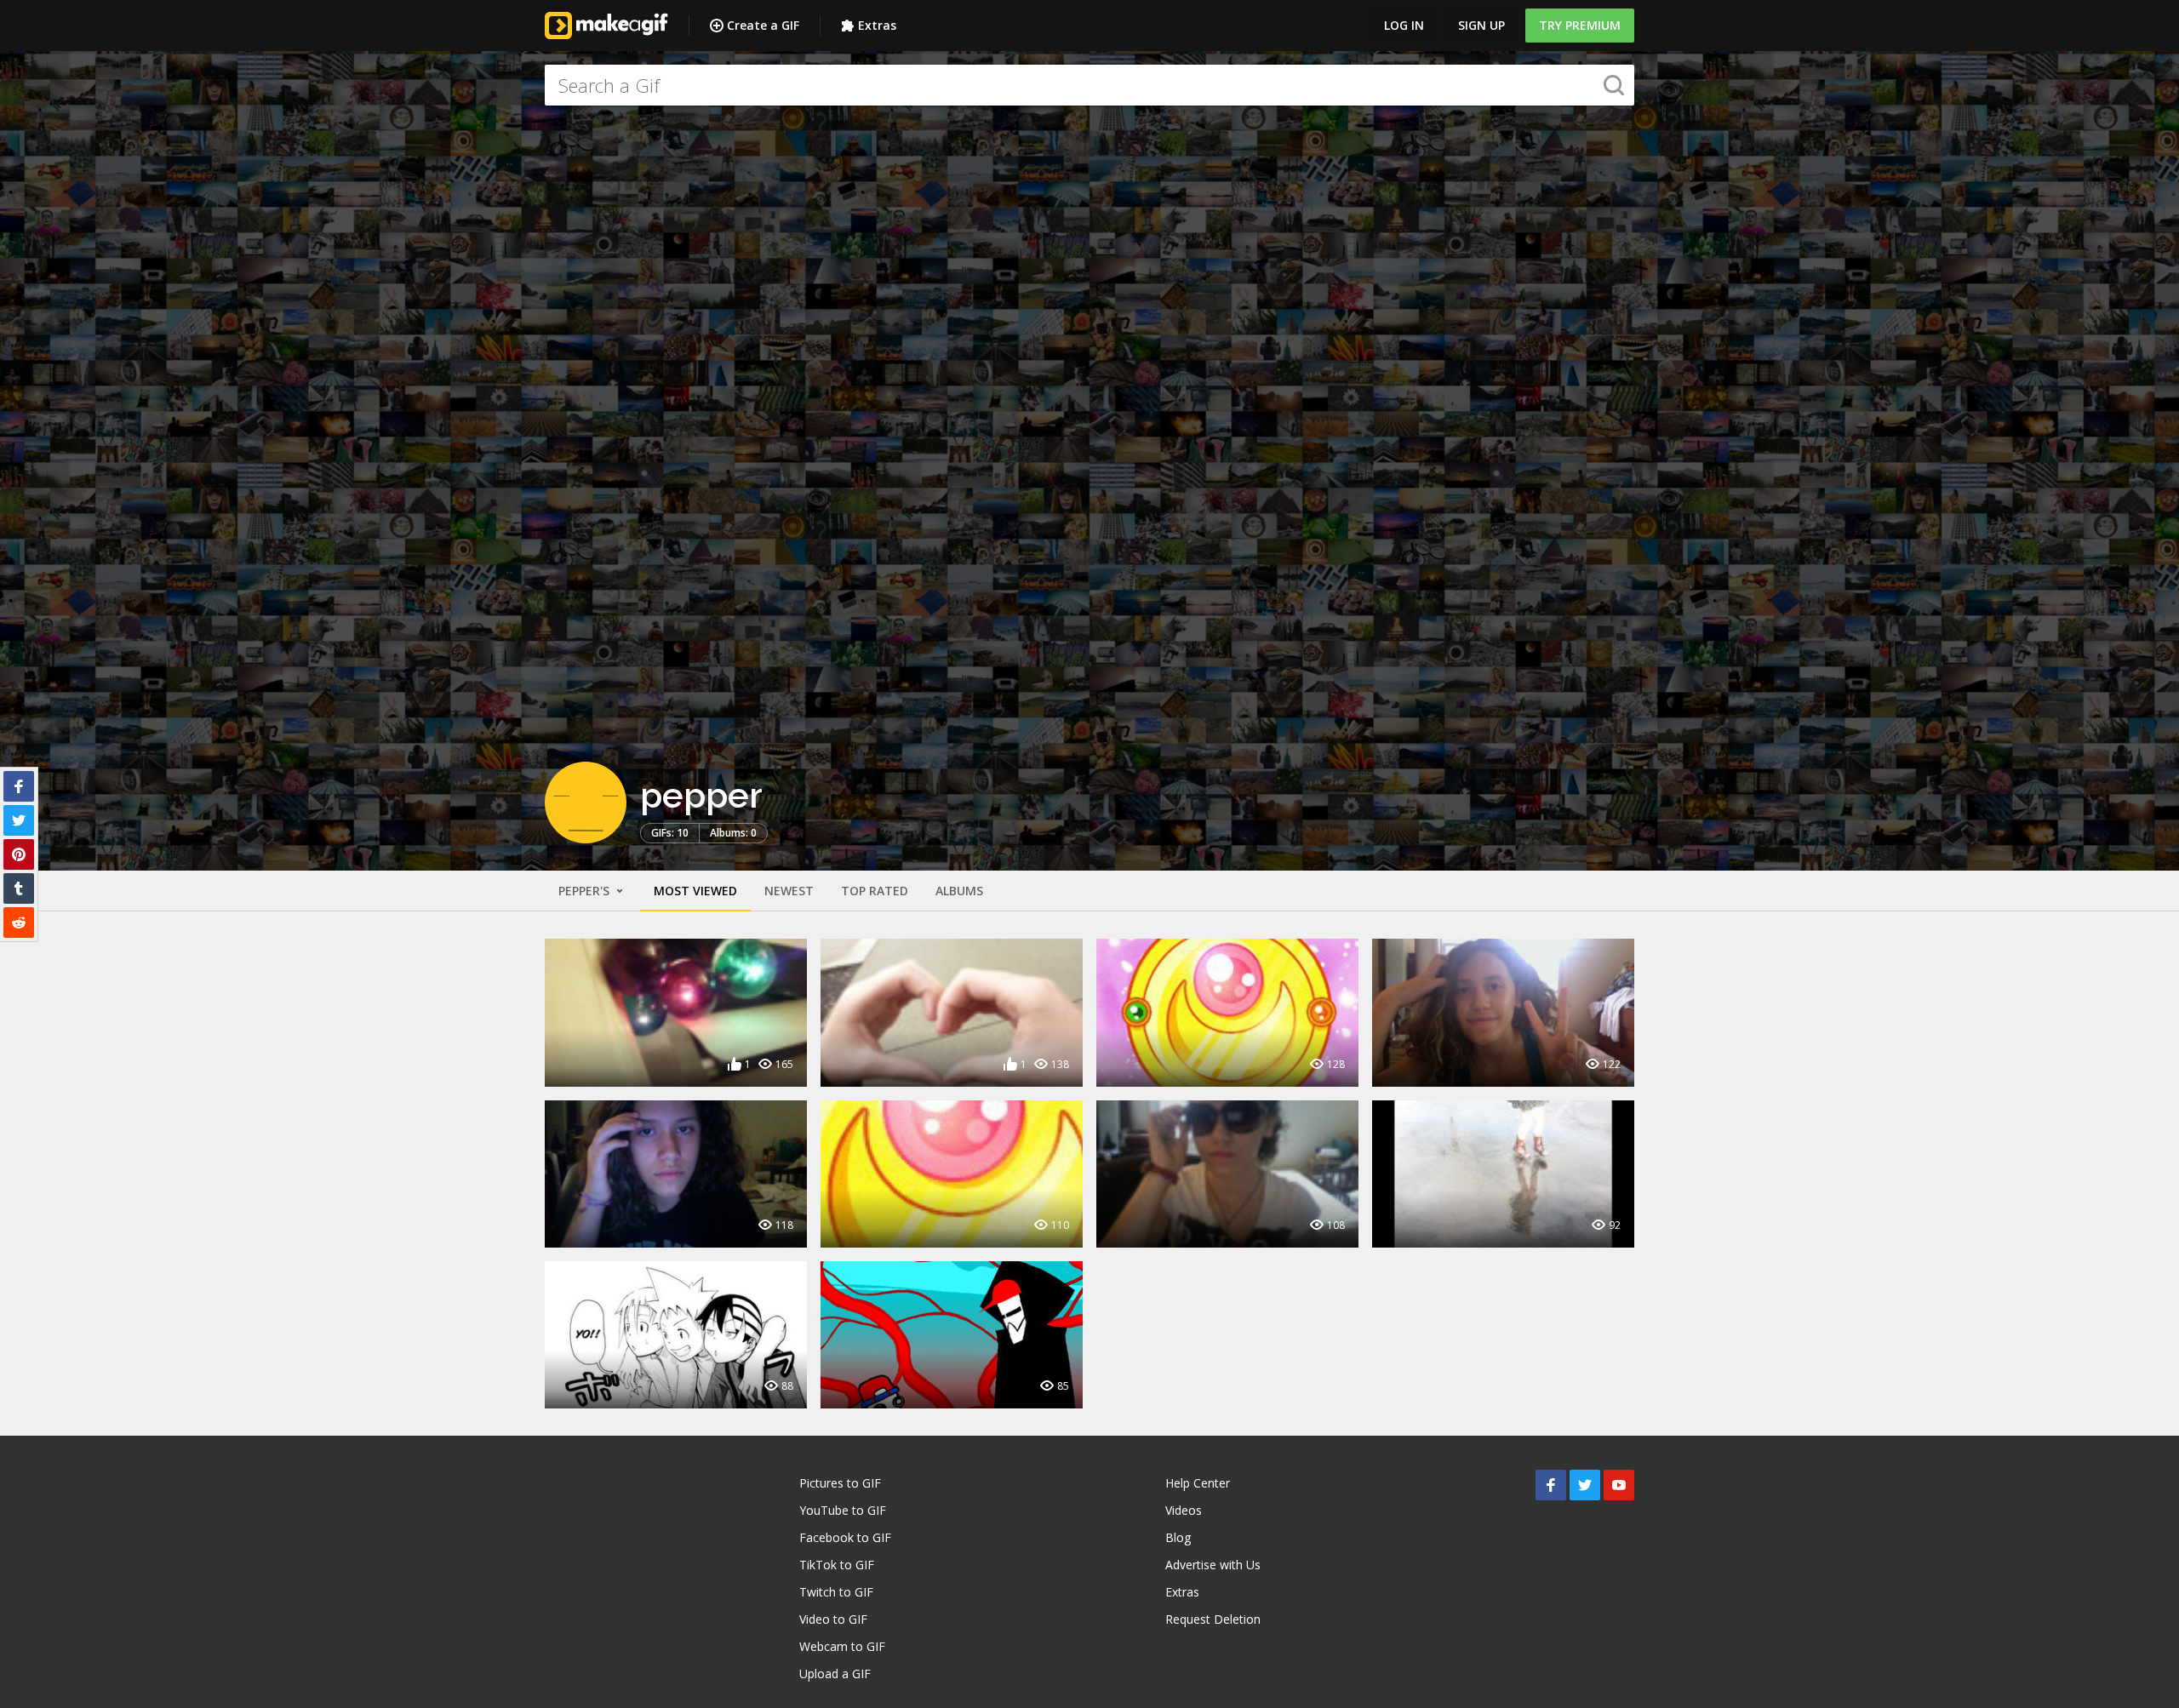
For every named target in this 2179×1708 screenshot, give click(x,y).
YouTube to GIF (843, 1510)
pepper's (586, 891)
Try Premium (1580, 25)
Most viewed (695, 891)
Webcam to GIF (842, 1646)
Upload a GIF (835, 1674)
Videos (1184, 1510)
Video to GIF (833, 1619)
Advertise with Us (1213, 1565)
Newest (789, 891)
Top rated (875, 891)
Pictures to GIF (840, 1483)
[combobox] (1089, 85)
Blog (1178, 1537)
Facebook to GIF (845, 1537)
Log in (1404, 25)
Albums (959, 891)
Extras (877, 25)
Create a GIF (763, 25)
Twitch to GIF (836, 1592)
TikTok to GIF (837, 1565)
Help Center (1198, 1483)
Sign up (1481, 25)
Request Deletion (1213, 1619)
